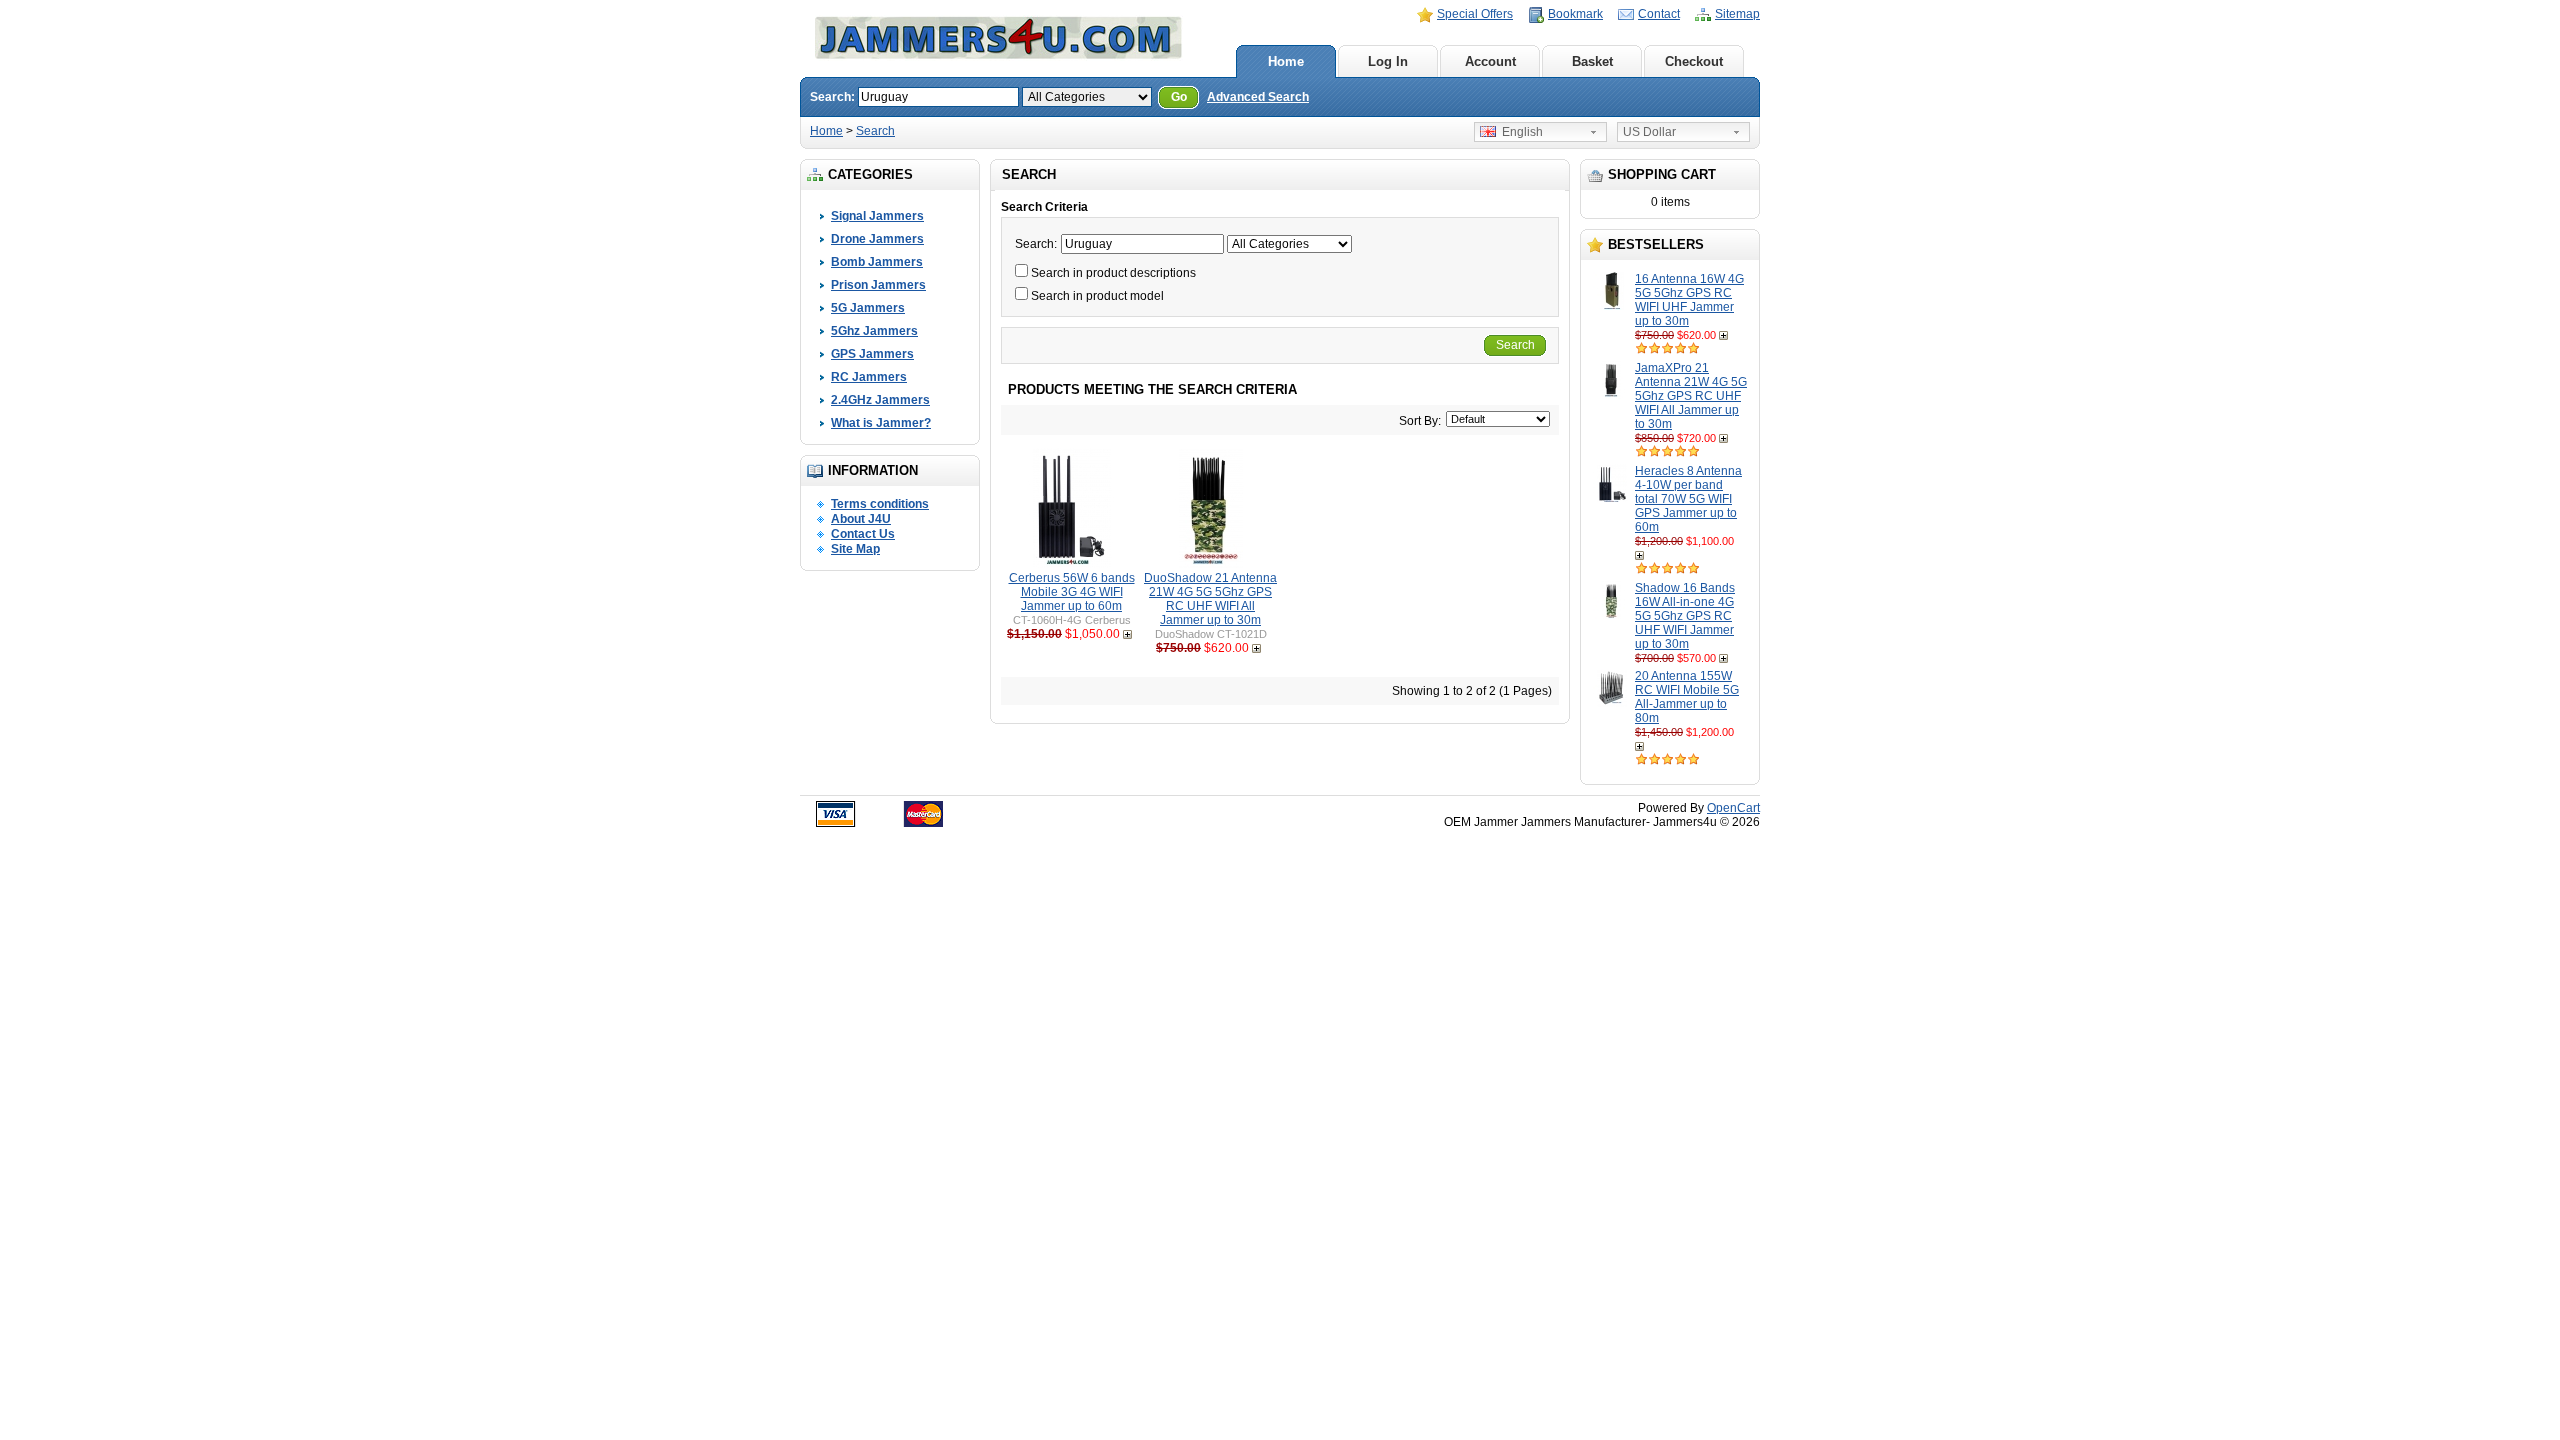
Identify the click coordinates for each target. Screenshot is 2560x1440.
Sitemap (1737, 14)
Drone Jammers (877, 239)
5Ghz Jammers (874, 331)
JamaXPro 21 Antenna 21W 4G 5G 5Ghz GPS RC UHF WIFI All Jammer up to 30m (1691, 396)
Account (1490, 61)
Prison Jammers (878, 285)
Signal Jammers (877, 216)
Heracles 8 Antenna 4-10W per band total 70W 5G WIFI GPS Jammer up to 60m (1688, 499)
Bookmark (1575, 14)
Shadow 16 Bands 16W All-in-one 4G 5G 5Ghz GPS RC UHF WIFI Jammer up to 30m (1685, 616)
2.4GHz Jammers (880, 400)
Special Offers (1475, 14)
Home (1286, 61)
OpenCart (1733, 808)
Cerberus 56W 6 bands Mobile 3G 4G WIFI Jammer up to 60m (1072, 592)
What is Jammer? (881, 423)
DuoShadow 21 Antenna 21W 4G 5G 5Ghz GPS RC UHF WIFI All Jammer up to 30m (1210, 599)
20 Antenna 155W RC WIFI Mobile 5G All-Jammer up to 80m (1687, 697)
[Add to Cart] (1725, 335)
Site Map (855, 549)
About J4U (861, 519)
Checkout (1694, 61)
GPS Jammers (872, 354)
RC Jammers (869, 377)
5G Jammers (868, 308)
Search (875, 131)
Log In (1388, 61)
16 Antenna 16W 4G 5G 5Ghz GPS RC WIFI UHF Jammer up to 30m (1689, 300)
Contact (1659, 14)
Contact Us (863, 534)
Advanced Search (1258, 97)
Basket (1592, 61)
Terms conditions (880, 504)
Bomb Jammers (877, 262)
